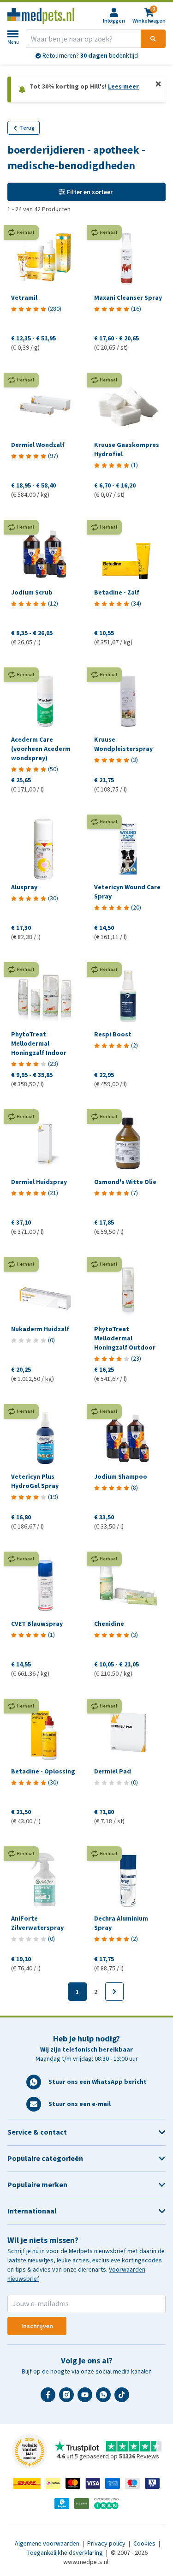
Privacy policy (107, 2543)
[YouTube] (87, 2398)
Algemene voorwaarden (48, 2543)
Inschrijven (37, 2326)
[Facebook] (50, 2398)
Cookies (145, 2543)
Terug (27, 128)
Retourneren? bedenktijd (89, 56)
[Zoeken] (153, 39)
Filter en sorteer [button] (90, 192)
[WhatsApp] (105, 2398)
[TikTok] (124, 2398)
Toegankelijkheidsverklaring (66, 2553)
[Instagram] (68, 2398)
